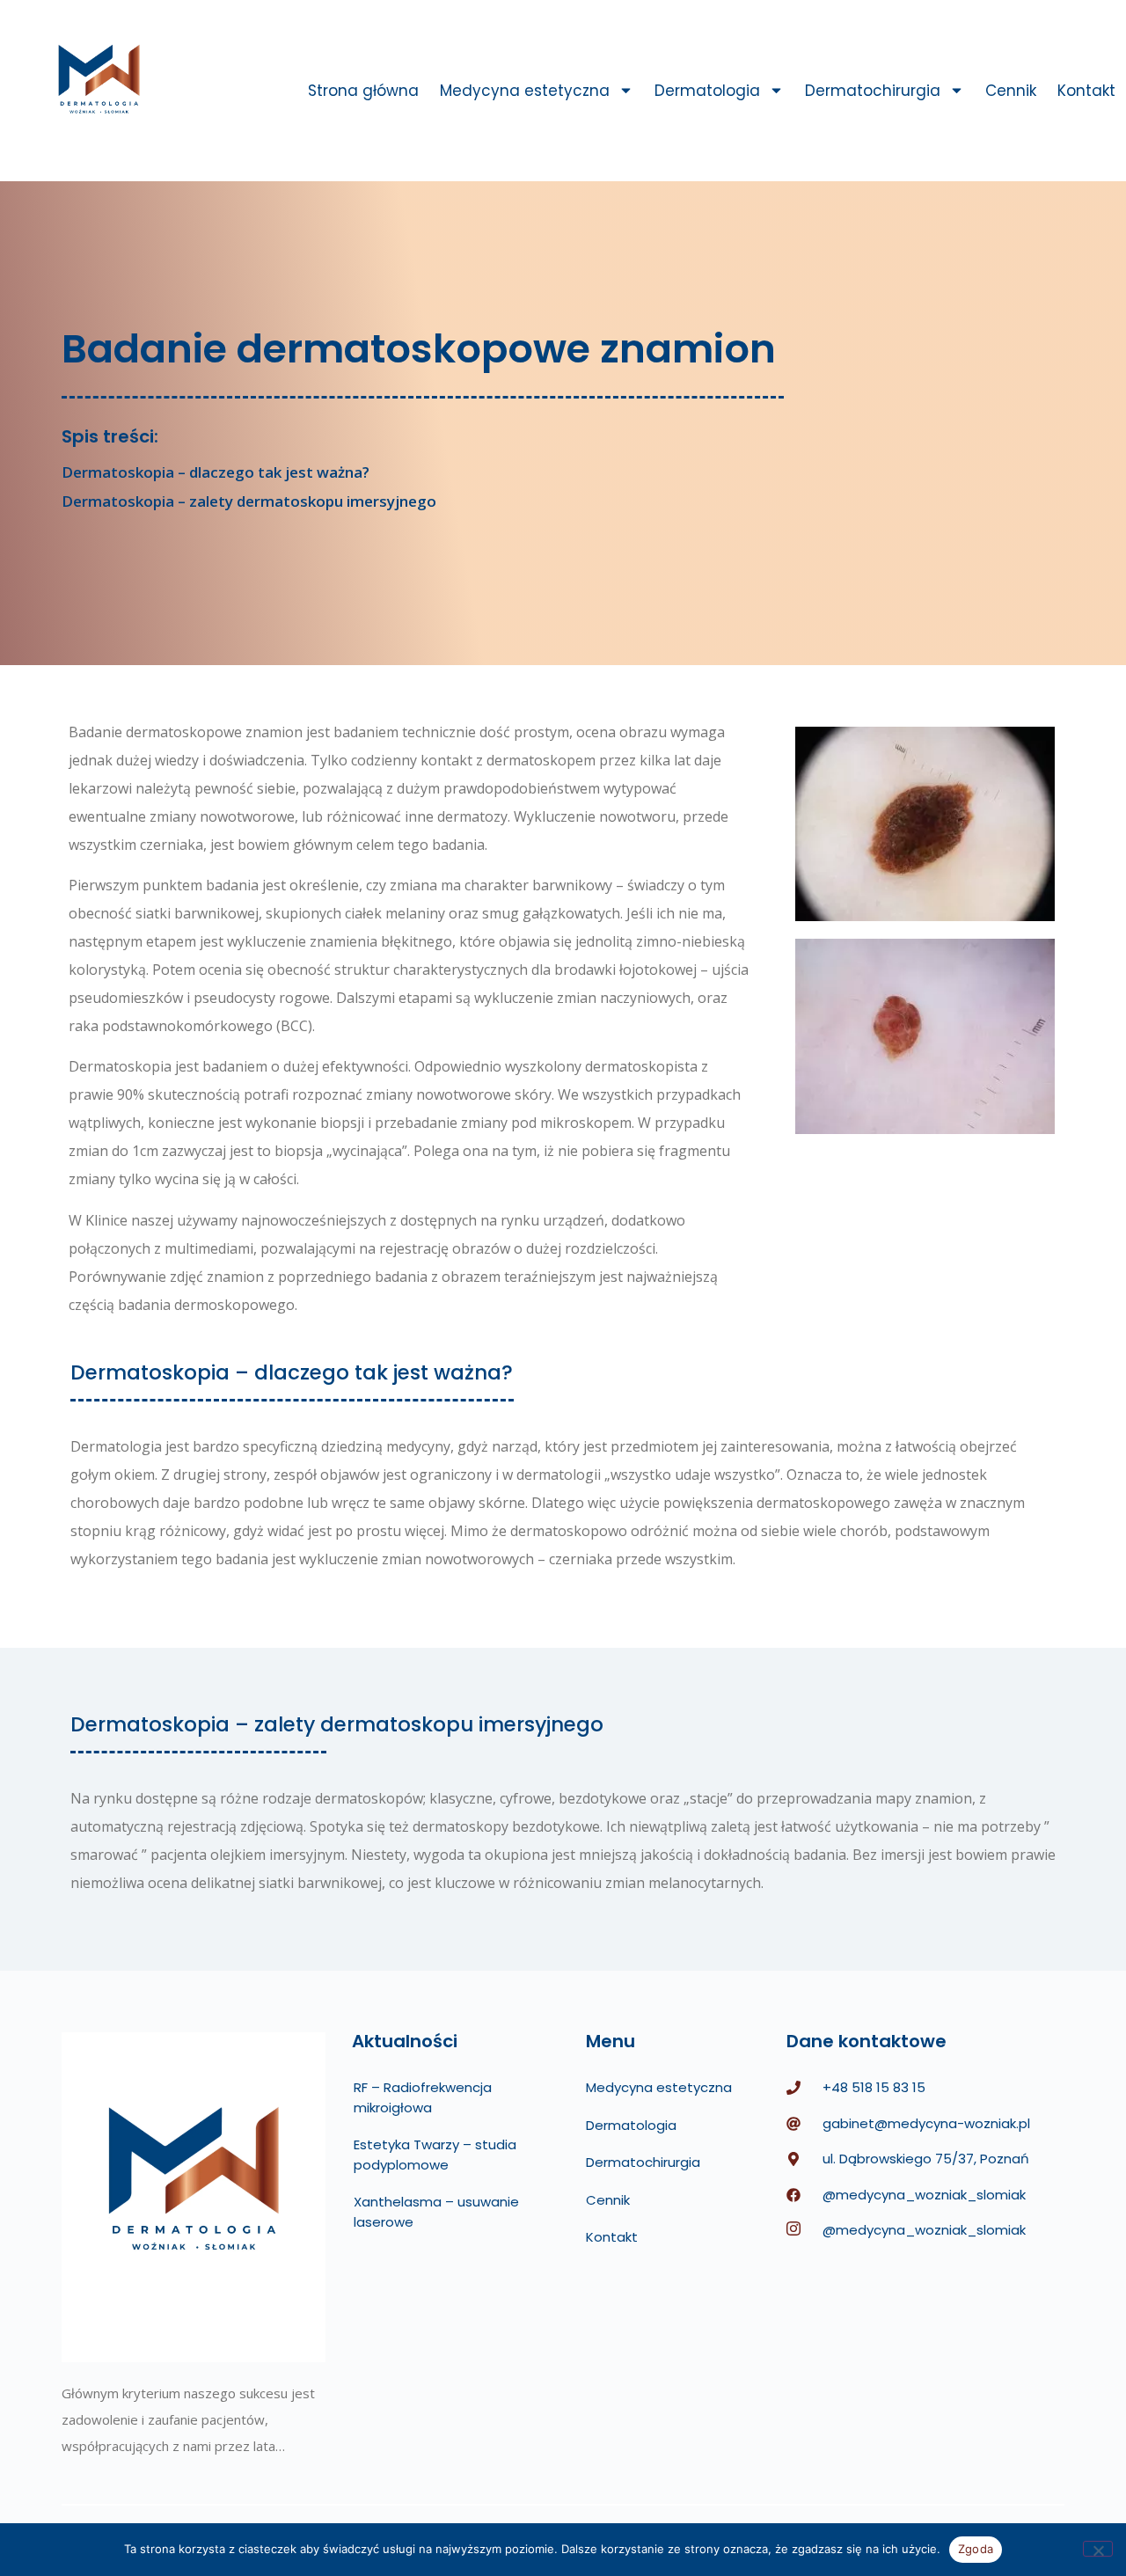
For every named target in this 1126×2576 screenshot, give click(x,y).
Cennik (1011, 91)
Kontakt (1086, 91)
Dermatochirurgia (873, 91)
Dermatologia (707, 91)
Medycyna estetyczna (525, 91)
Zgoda (976, 2549)
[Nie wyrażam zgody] (1098, 2549)
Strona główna (363, 91)
